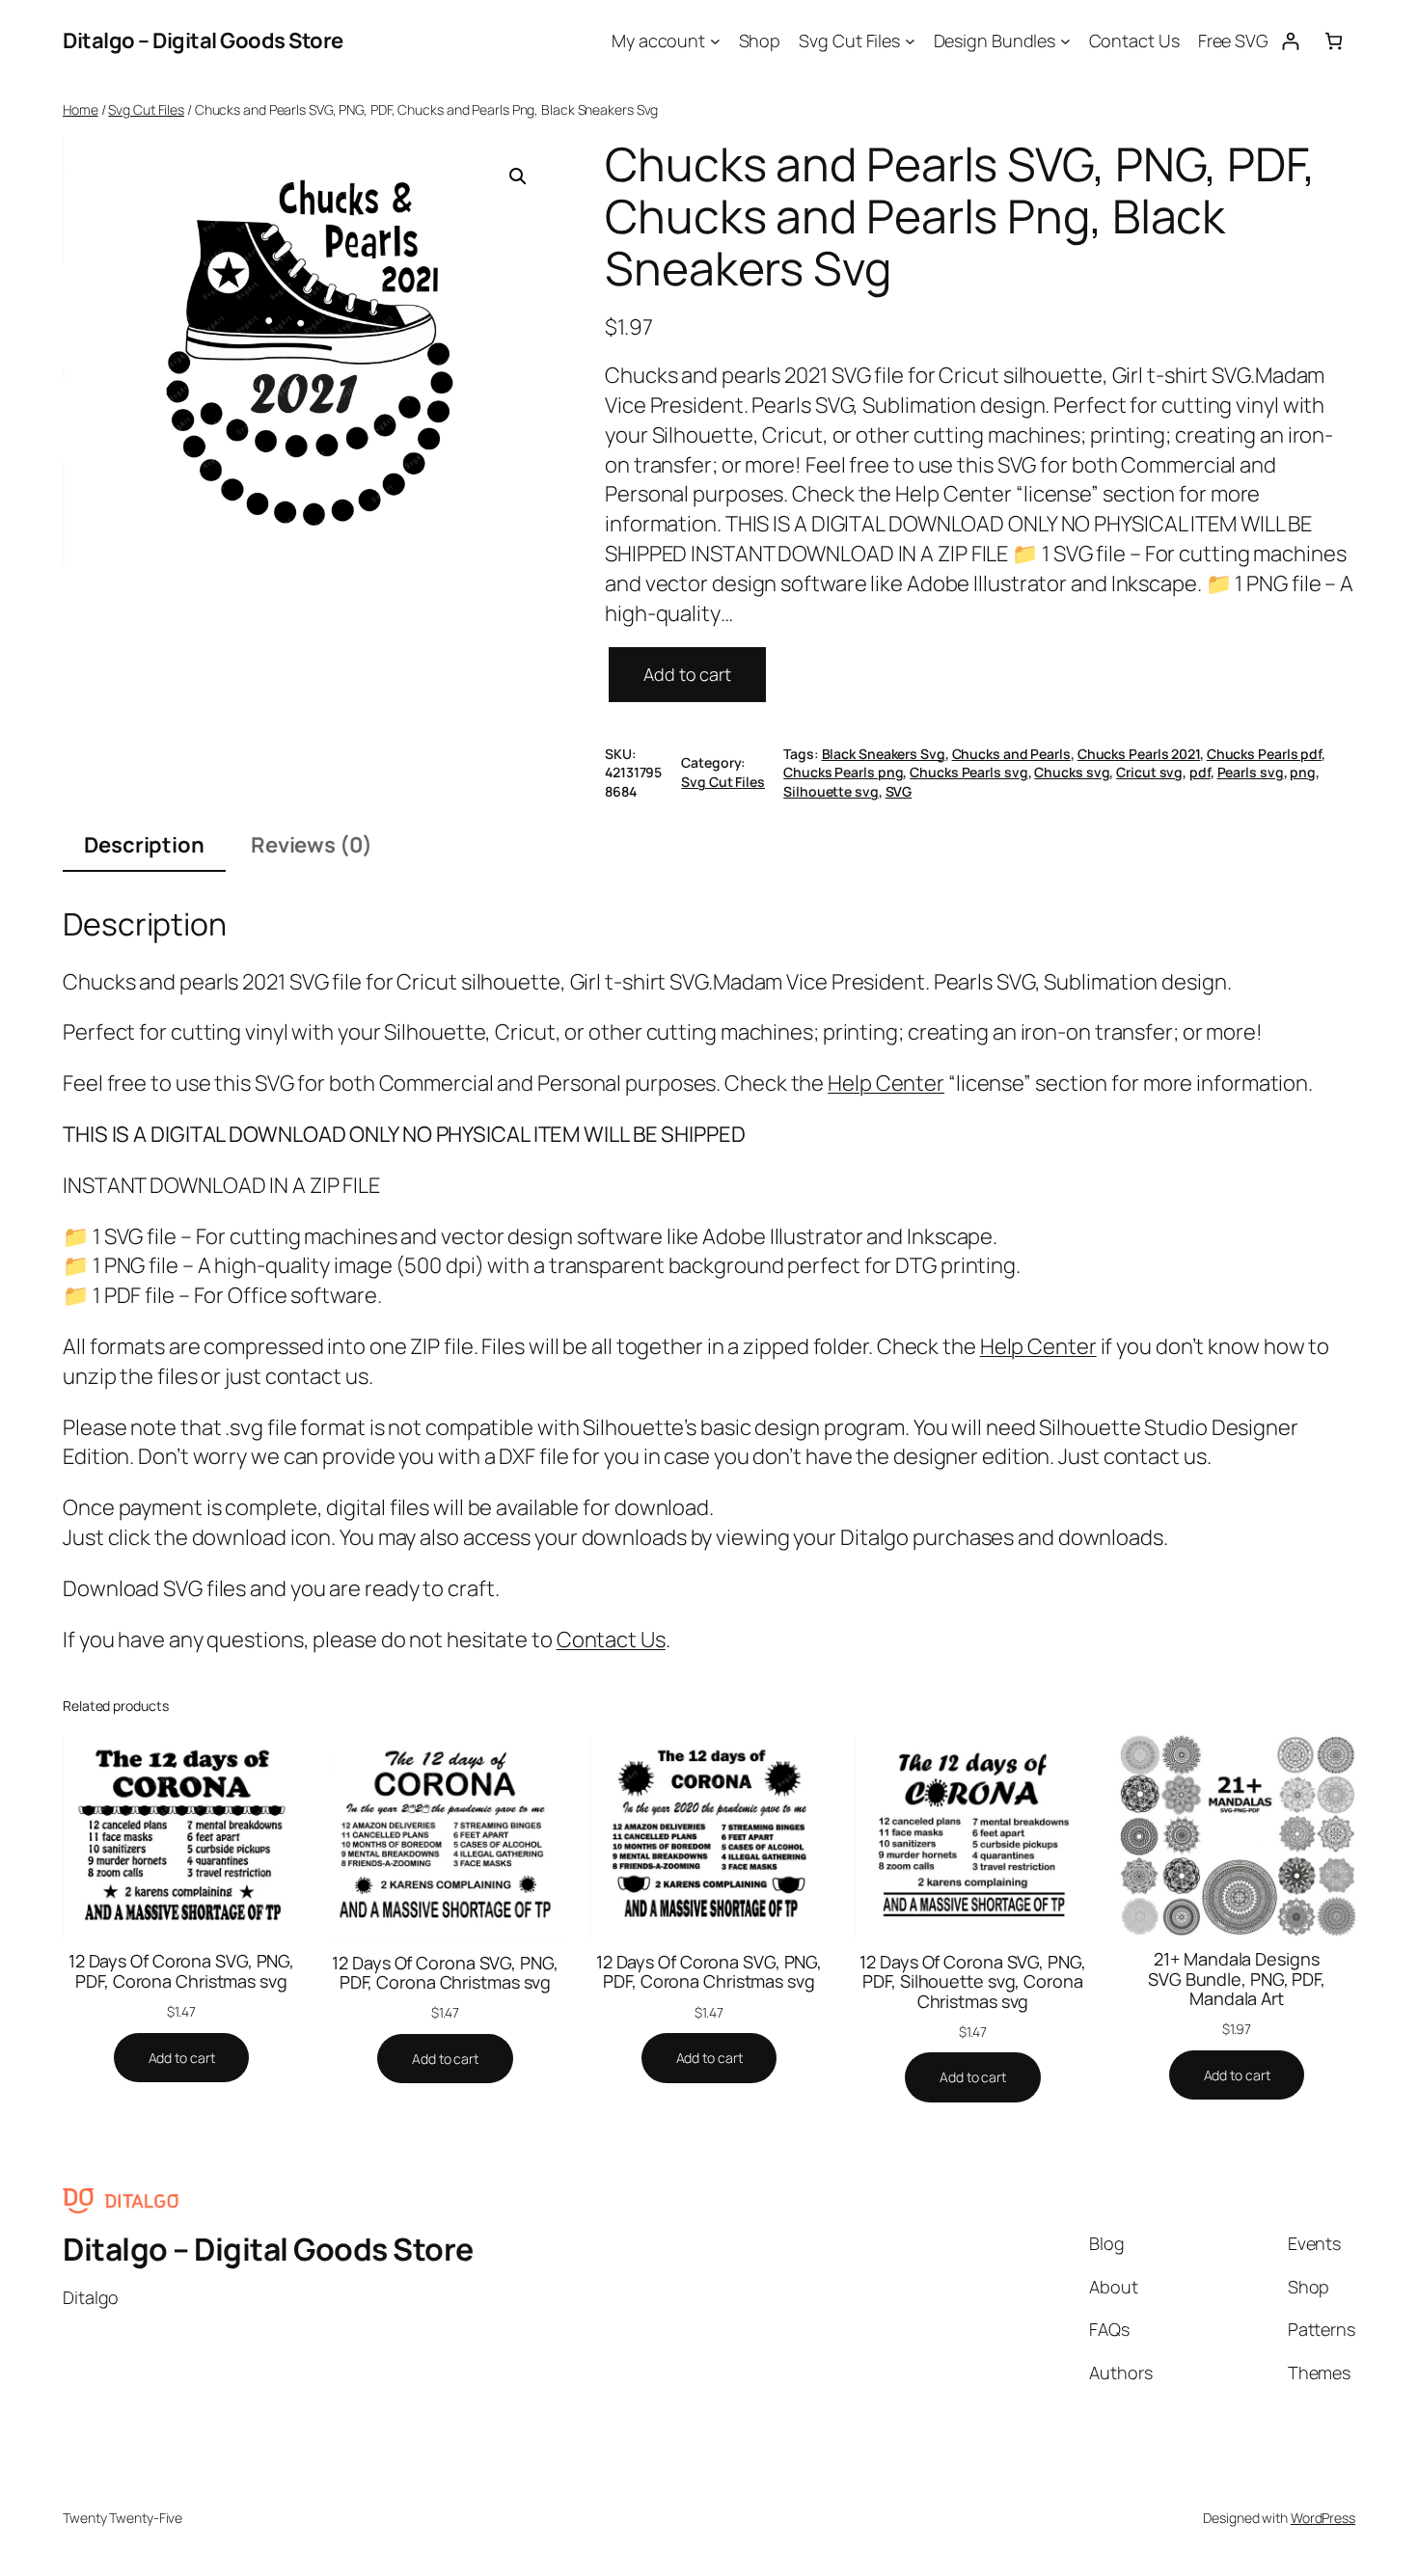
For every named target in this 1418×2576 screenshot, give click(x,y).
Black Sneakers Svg (884, 754)
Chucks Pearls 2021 (1139, 754)
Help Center (886, 1083)
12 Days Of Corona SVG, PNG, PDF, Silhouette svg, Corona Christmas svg (972, 1981)
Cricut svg (1149, 772)
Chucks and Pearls (1011, 754)
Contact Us (611, 1640)
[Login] (1290, 41)
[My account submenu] (715, 41)
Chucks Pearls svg (968, 772)
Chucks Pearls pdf (1264, 754)
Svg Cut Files (146, 109)
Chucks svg (1072, 772)
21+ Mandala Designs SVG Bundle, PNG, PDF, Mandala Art (1237, 1979)
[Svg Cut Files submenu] (910, 41)
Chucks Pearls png (843, 772)
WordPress (1323, 2518)
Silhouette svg (831, 791)
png (1303, 772)
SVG (899, 791)
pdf (1200, 772)
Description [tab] (144, 845)
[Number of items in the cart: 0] (1334, 41)
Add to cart (687, 674)
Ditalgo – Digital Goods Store (203, 41)
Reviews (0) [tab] (312, 845)
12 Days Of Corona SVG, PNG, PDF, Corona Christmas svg (181, 1971)
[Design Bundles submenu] (1065, 41)
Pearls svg (1251, 772)
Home (81, 109)
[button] (518, 176)
